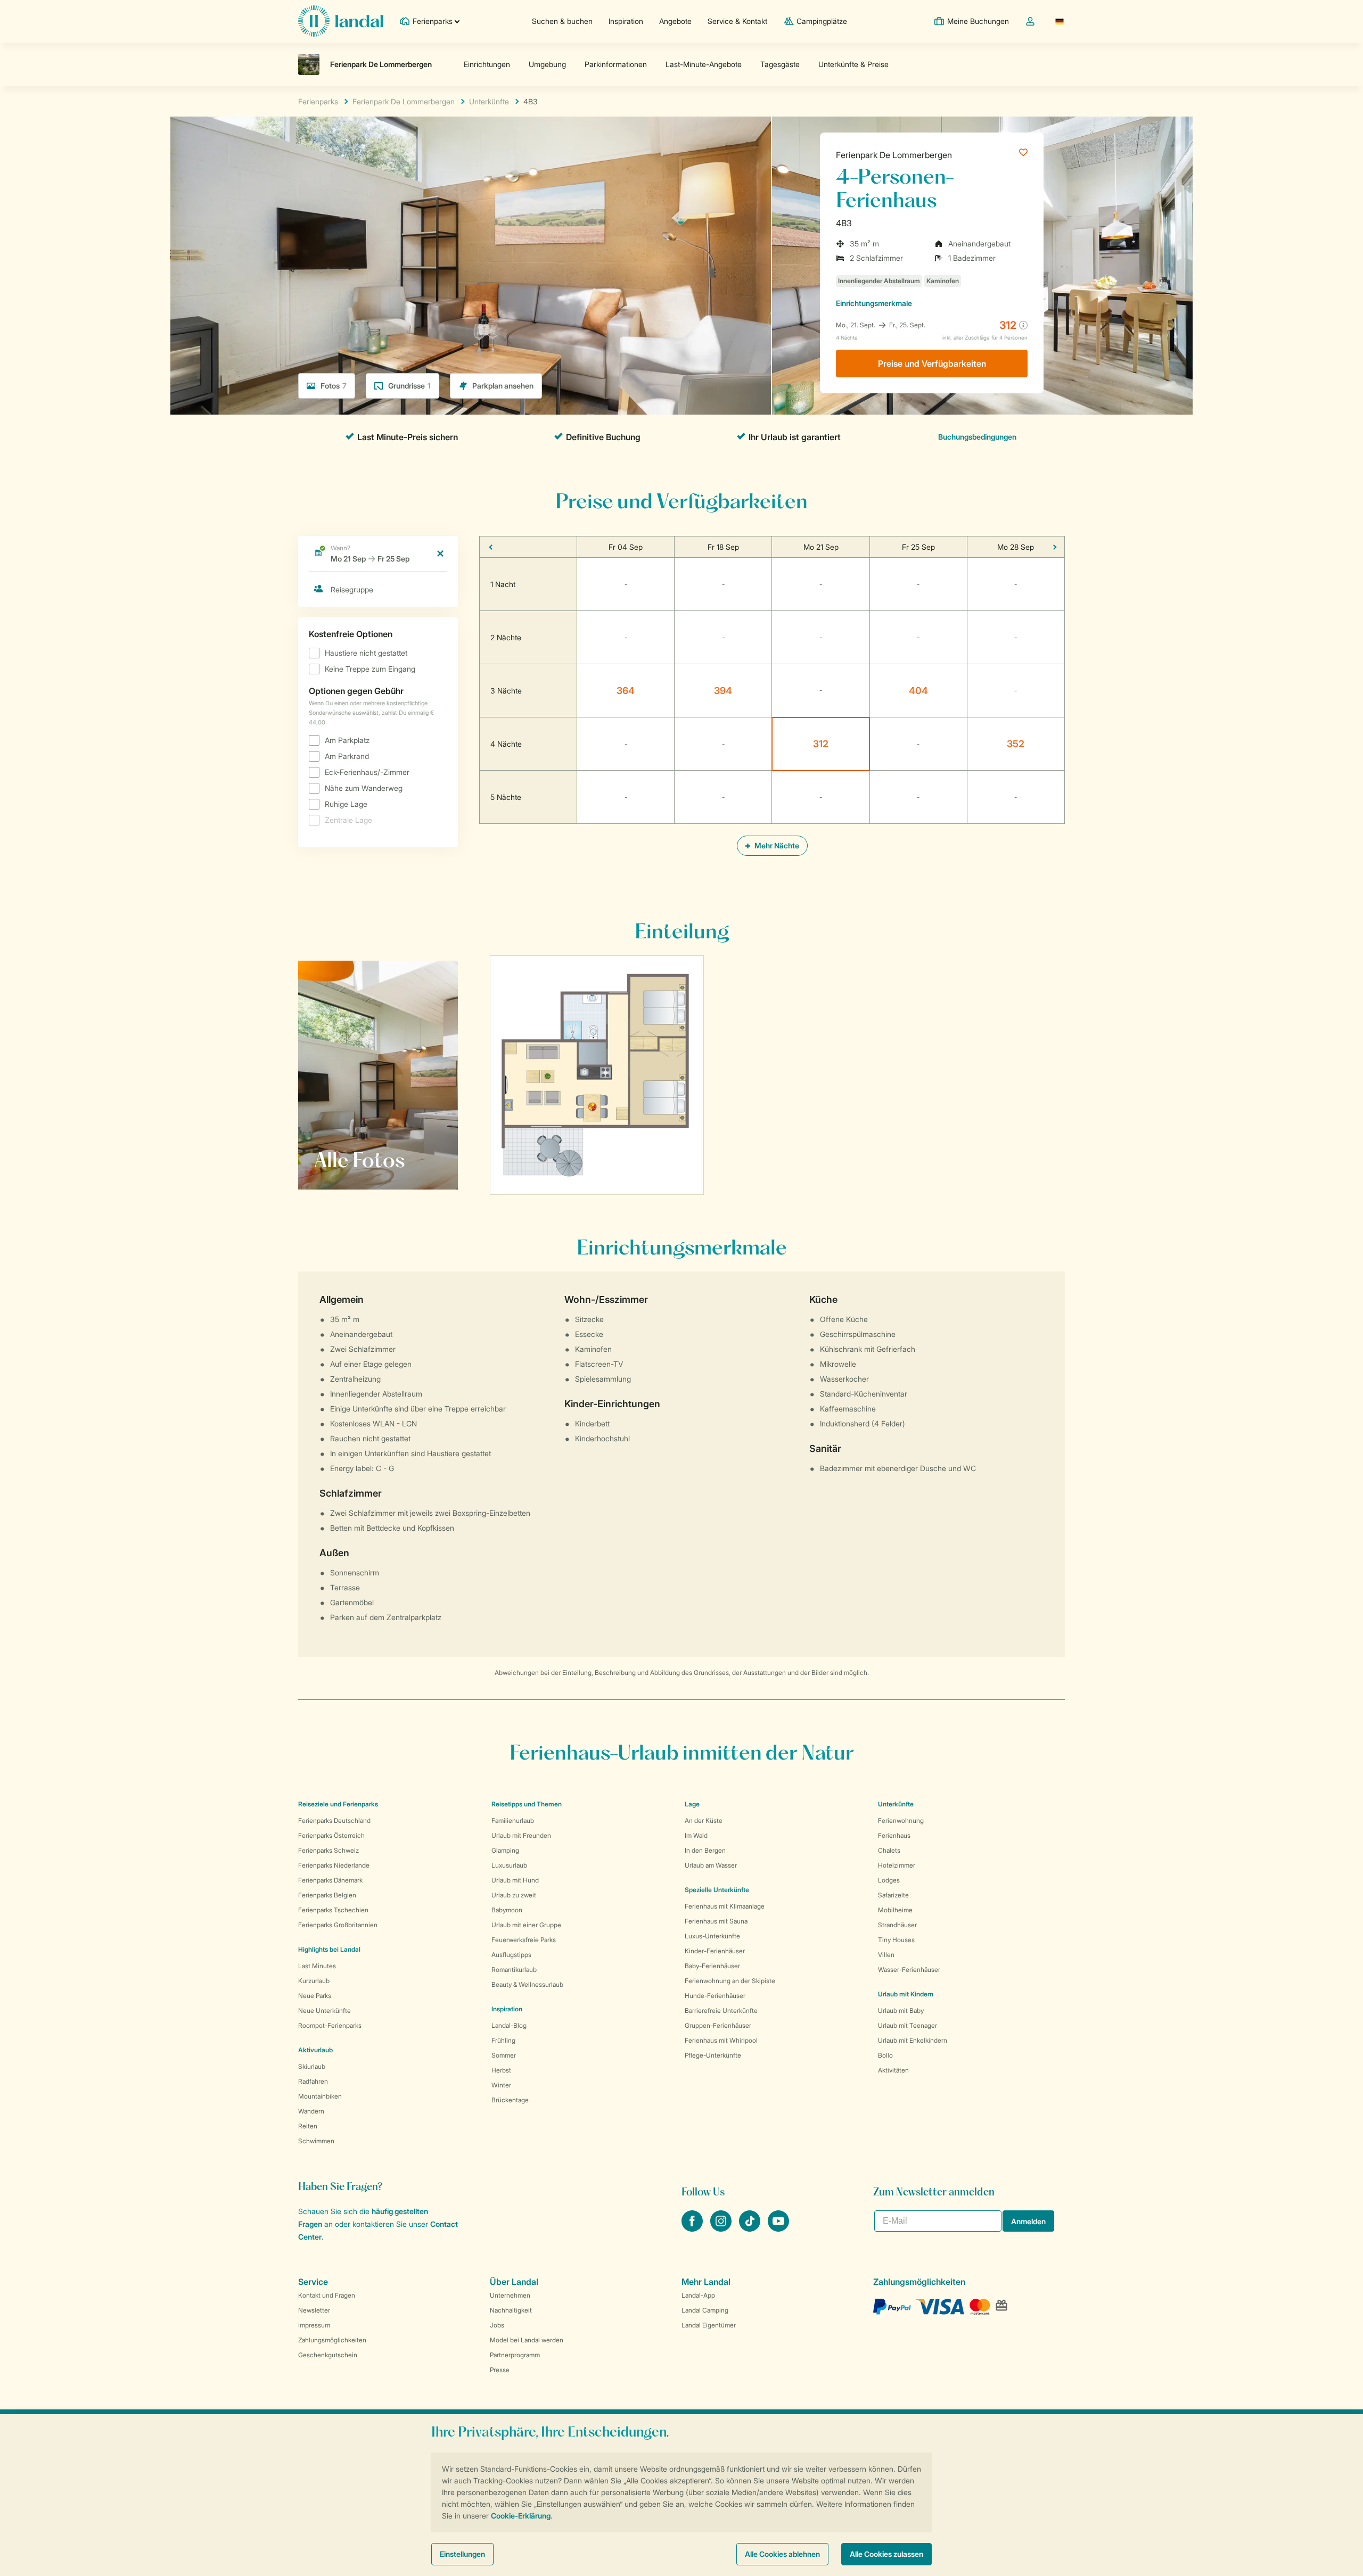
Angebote (675, 21)
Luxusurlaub (509, 1865)
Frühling (503, 2040)
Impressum (314, 2325)
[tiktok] (751, 2228)
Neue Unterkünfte (325, 2011)
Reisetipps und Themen (527, 1804)
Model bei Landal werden (527, 2340)
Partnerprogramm (515, 2355)
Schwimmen (316, 2141)
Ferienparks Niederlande (334, 1865)
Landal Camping (705, 2310)
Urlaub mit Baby (901, 2011)
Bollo (885, 2055)
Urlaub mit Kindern (906, 1994)
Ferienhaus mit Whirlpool (721, 2040)
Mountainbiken (320, 2096)
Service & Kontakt (737, 21)
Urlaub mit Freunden (521, 1835)
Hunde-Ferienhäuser (715, 1996)
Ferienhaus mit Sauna (716, 1921)
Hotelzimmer (897, 1865)
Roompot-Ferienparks (330, 2025)
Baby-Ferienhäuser (712, 1966)
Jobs (497, 2325)
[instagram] (722, 2228)
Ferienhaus (894, 1835)
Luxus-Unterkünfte (712, 1936)
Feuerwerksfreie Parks (524, 1940)
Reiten (308, 2126)
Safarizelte (893, 1895)
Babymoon (507, 1910)
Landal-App (698, 2295)
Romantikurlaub (514, 1970)
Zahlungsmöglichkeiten (332, 2340)
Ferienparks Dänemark (330, 1880)
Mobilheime (895, 1910)
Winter (501, 2085)
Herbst (501, 2070)
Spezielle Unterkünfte (717, 1890)
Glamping (505, 1850)
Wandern (311, 2111)
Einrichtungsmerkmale (874, 303)
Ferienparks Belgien (327, 1895)
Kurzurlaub (314, 1981)
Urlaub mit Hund (515, 1880)
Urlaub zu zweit (514, 1895)
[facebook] (693, 2228)
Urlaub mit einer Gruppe (526, 1925)
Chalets (889, 1850)
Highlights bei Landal (329, 1949)
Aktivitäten (893, 2070)
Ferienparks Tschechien (333, 1910)
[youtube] (778, 2228)
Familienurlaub (513, 1820)
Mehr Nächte (776, 845)
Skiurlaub (312, 2066)
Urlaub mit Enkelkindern (913, 2040)
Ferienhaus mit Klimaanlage (725, 1906)
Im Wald (696, 1835)
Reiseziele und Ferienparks (338, 1804)
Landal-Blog (509, 2025)
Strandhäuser (897, 1925)
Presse (500, 2370)
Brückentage (510, 2100)
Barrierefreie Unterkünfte (721, 2011)
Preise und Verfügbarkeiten (932, 364)
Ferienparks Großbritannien (338, 1925)
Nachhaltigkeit (511, 2310)
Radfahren (313, 2081)
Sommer (504, 2055)
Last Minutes (317, 1966)
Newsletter (314, 2310)
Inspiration (626, 21)
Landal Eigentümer (709, 2325)
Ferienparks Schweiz (329, 1850)
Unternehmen (510, 2295)
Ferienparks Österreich (331, 1835)
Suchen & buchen (562, 21)
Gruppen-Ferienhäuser (718, 2025)
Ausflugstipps (511, 1955)
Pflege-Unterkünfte (713, 2055)
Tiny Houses (896, 1940)
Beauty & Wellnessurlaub (527, 1984)
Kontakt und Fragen (327, 2295)
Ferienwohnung (901, 1820)
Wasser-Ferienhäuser (909, 1970)
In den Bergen (705, 1850)
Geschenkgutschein (328, 2355)
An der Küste (704, 1820)
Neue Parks (315, 1996)
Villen (886, 1955)
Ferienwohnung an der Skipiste (730, 1981)
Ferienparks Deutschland (334, 1820)
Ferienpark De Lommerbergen (894, 155)
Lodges (889, 1880)
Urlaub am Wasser (711, 1865)
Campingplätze (822, 21)
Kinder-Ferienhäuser (715, 1951)
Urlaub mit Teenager (908, 2025)
